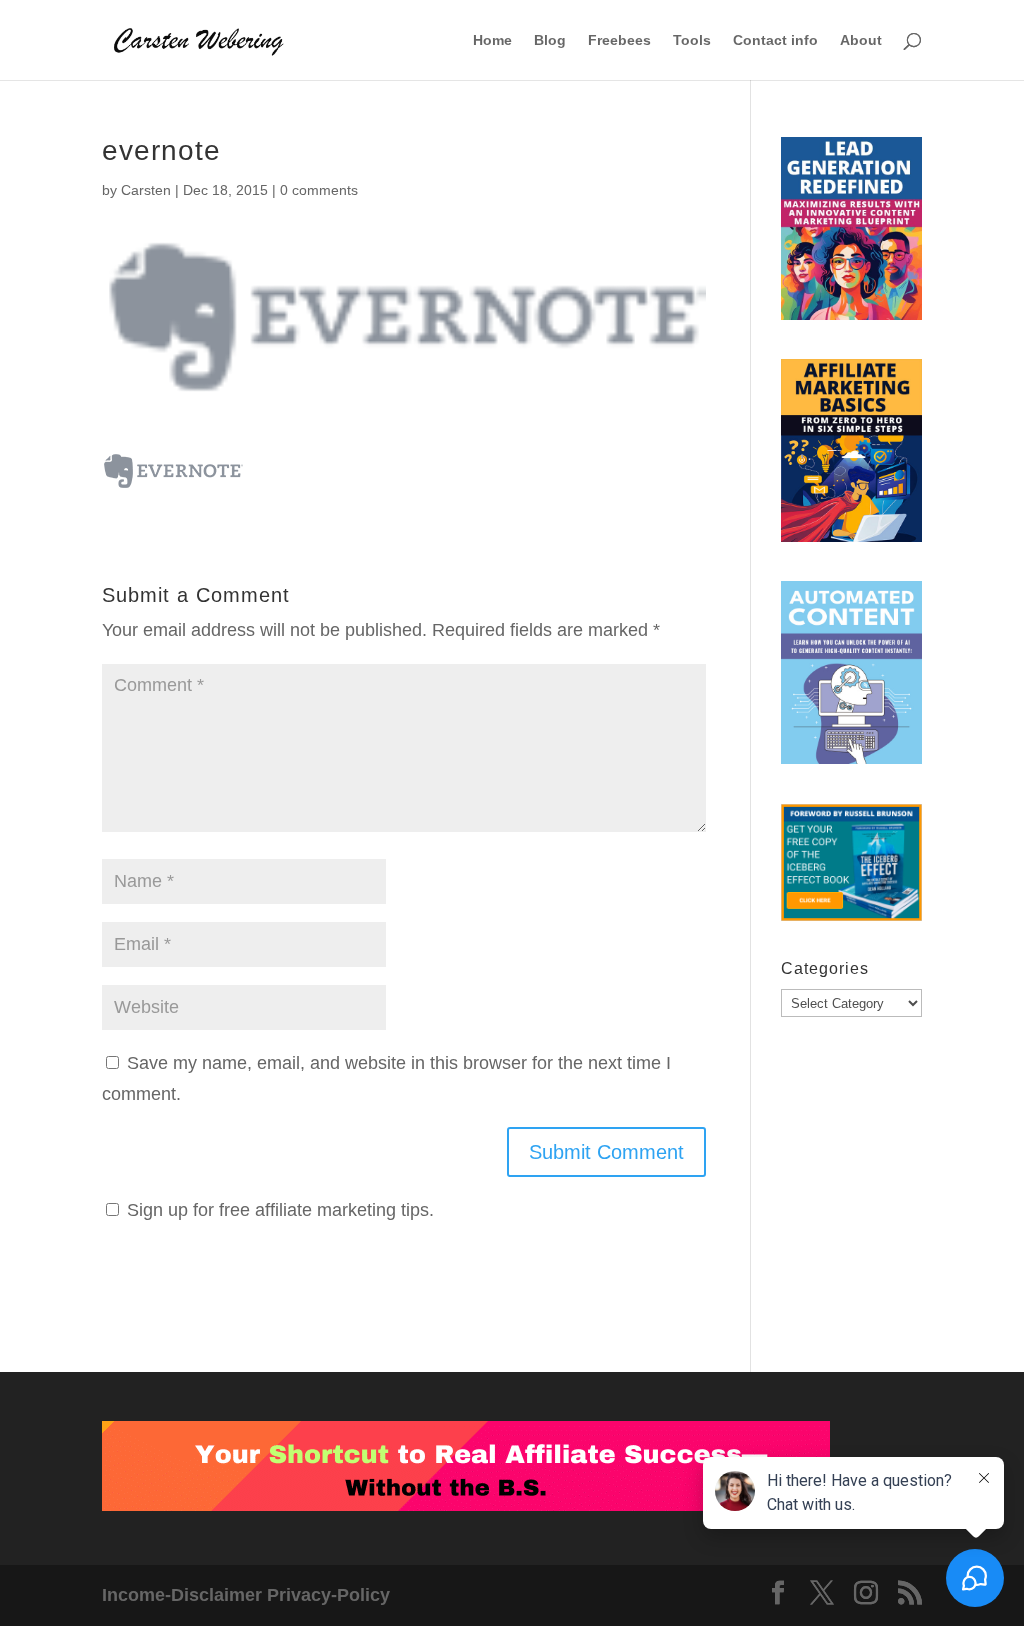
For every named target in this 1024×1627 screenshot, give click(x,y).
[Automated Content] (851, 677)
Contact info (775, 40)
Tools (692, 40)
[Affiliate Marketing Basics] (851, 455)
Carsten (146, 190)
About (861, 40)
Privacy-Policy (328, 1595)
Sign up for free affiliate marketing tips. (280, 1210)
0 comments (319, 190)
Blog (550, 40)
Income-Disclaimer (182, 1595)
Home (492, 40)
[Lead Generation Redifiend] (851, 233)
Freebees (619, 40)
